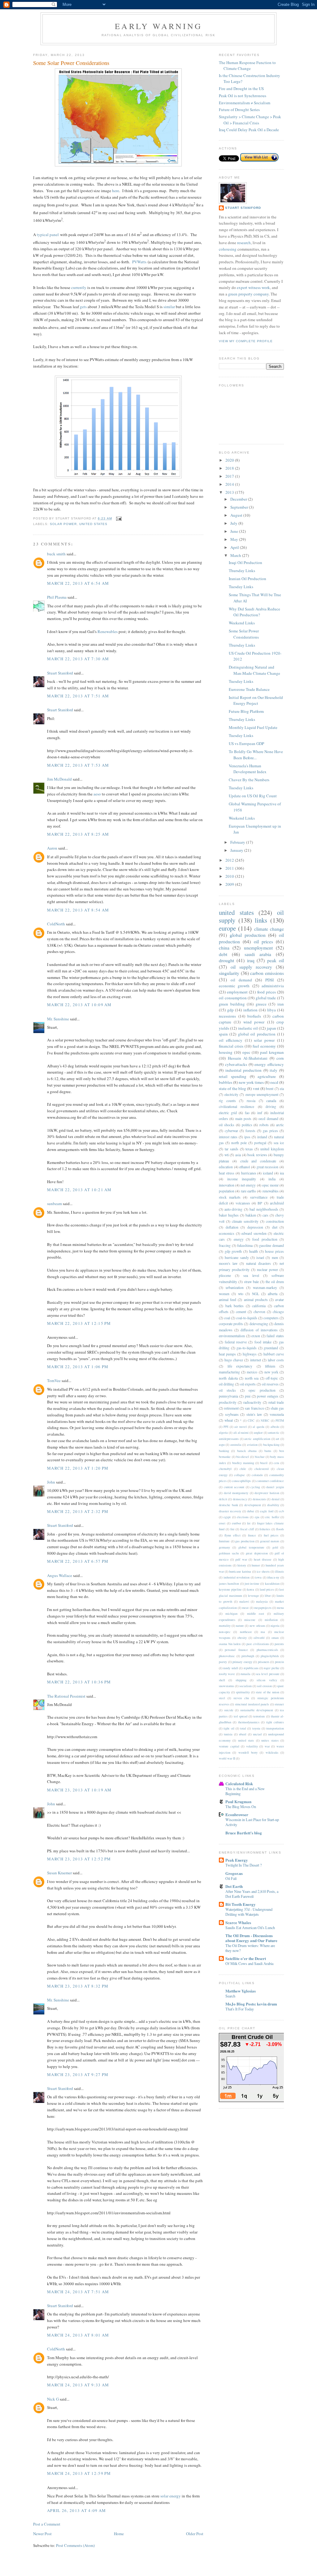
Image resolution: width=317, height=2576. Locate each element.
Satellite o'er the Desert (246, 1958)
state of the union (267, 1692)
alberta (273, 1294)
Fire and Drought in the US (241, 88)
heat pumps (227, 1354)
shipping (241, 1680)
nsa (263, 1632)
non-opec (225, 1632)
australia (236, 1445)
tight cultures (275, 1722)
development (253, 1505)
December (239, 499)
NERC (265, 1420)
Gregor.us (234, 1873)
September (240, 507)
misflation (271, 1620)
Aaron (52, 848)
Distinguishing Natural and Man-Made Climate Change (254, 670)
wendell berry (248, 1752)
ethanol (245, 1167)
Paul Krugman (238, 1801)
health (254, 1251)
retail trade (276, 1402)
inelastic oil (248, 1028)
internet (256, 1360)
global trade (266, 998)
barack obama (247, 1451)
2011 (230, 868)
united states (93, 524)
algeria (223, 1432)
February (238, 842)
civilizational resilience (237, 1107)
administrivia (273, 986)
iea (282, 1173)
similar (169, 307)
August (237, 515)
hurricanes (249, 1173)
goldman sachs (229, 1553)
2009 (230, 884)
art (278, 1439)
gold (275, 1547)
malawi (244, 1601)
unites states (270, 1740)
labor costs (276, 1360)
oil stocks (227, 1390)
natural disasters (258, 1263)
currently (79, 287)
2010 (230, 876)
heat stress (227, 1173)
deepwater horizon (267, 1493)
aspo (222, 1445)
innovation (227, 1185)
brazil (264, 1463)
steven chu (241, 1698)
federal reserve (236, 1342)
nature (240, 1626)
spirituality (243, 1692)
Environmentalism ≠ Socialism (245, 103)
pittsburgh (248, 1656)
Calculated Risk (239, 1783)
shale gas (277, 1408)
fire (232, 1529)
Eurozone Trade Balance (249, 689)
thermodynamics (249, 1722)
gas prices (270, 1131)
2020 (230, 460)
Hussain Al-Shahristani (248, 1058)
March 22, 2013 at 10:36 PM (79, 1682)
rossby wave (227, 1674)
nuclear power (267, 1270)
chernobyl (225, 1469)
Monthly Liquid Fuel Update (253, 727)
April (235, 547)
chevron (259, 1312)
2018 (230, 468)
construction (275, 1221)
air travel (240, 1427)
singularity (229, 973)
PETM (280, 1420)
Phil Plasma (57, 597)
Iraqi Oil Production (245, 562)
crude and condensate (258, 1161)
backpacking (271, 1445)
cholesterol (262, 1469)
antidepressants (229, 1439)
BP (260, 1203)
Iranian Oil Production (248, 579)
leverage (254, 1596)
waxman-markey (265, 1288)
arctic (280, 1125)
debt (223, 954)
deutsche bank (228, 1505)
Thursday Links (242, 571)
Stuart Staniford (60, 673)
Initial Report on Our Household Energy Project (256, 700)
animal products (256, 1300)
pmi (248, 1396)
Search (230, 1996)
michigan (231, 1613)
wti (227, 1155)
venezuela (277, 1414)
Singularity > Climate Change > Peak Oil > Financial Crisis (250, 120)
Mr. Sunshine (58, 1019)
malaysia (262, 1601)
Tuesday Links (241, 587)
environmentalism (232, 1336)
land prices (267, 1589)
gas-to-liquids (247, 1348)
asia (238, 1155)
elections (243, 1517)
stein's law (254, 1414)
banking (224, 1451)
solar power (63, 524)
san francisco (254, 1408)
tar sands (232, 1149)
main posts (243, 1119)
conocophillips (241, 1481)
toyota (256, 1728)
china (224, 948)
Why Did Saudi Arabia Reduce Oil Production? (254, 612)
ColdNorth (56, 924)
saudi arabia (258, 954)
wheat (229, 1420)
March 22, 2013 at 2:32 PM (78, 1511)
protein (279, 1662)
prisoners (264, 1662)
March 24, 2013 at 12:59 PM (79, 2473)
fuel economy (264, 1046)
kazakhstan (272, 1583)
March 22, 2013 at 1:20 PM (78, 1468)
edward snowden (254, 1233)
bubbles (226, 1082)
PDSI (269, 980)
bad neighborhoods (264, 1209)
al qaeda (258, 1427)
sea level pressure (268, 1674)
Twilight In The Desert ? (243, 1865)
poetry (223, 1662)
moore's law (228, 1263)
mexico (252, 1372)
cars (265, 1215)
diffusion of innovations (259, 1330)
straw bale (251, 1282)
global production (248, 935)
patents (279, 1644)
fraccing (225, 1245)
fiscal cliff (247, 1529)
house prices (274, 1251)
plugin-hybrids (270, 1656)
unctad (257, 1734)
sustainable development (257, 1710)
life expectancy (240, 1366)
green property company (248, 294)
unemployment (258, 948)
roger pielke (271, 1668)
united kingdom (272, 1149)
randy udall (230, 1668)
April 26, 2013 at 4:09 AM (77, 2510)
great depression (257, 1553)
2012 (230, 860)
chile (243, 1469)
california (259, 1306)
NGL (256, 1294)
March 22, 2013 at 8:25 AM (78, 834)
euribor (236, 1523)
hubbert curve (274, 1354)
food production (265, 1239)
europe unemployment (262, 1094)
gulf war (241, 1559)
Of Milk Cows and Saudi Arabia (249, 1963)
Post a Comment (47, 2524)
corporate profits (231, 1324)
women (224, 1294)
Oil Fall (231, 1878)
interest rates (228, 1137)
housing (226, 1052)
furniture (224, 1541)
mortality (225, 1626)
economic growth (234, 986)
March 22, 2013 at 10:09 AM (79, 1005)
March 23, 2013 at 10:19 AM (79, 1790)
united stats (246, 1740)
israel (260, 1258)
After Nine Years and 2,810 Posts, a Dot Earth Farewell (252, 1894)
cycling (255, 1487)
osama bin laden (230, 1644)
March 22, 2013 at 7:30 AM (78, 659)
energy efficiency (269, 1064)
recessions (227, 1016)
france (252, 1535)
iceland (268, 1173)
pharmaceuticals (267, 1650)
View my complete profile (246, 341)
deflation (232, 1227)
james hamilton (229, 1583)
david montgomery (236, 1493)
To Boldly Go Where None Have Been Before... (256, 755)
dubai (251, 1511)
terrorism (259, 1716)
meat (245, 1608)
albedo (275, 1427)
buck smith (56, 554)
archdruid (277, 1203)
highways (250, 1354)
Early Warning (158, 26)
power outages (268, 1396)
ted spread (241, 1716)
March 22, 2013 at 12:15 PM (79, 1323)
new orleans (257, 1626)
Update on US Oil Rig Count (253, 796)
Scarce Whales (238, 1922)
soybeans (232, 1414)
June (235, 531)
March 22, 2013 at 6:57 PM (78, 1561)
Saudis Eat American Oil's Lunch (250, 1928)
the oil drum (275, 1282)
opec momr (270, 1185)
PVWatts (139, 262)
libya (271, 1010)
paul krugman (272, 1052)
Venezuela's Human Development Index (248, 769)
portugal (260, 1143)
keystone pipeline (230, 1589)
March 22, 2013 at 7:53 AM (78, 765)
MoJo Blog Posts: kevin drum (251, 2004)
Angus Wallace (60, 1575)
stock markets (230, 1197)
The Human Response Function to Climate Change (247, 66)
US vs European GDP (246, 743)
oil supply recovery (252, 967)
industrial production (244, 1070)
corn (280, 1058)
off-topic (272, 1378)
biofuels (254, 1016)
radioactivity (252, 1402)
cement (241, 1312)
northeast (246, 1632)
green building (232, 1004)
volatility (252, 1746)
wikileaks (272, 1752)
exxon (256, 1336)
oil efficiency (231, 1040)
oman (275, 1638)
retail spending (233, 1076)
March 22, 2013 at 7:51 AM (78, 696)
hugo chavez (234, 1360)
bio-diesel (243, 1457)
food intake (263, 1342)
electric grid (228, 1113)
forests (250, 1131)
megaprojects (263, 1608)
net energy (248, 1185)
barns (268, 1451)
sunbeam (54, 1204)
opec (246, 1052)
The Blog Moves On (241, 1807)
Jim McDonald (59, 779)
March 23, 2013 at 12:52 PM (79, 1859)
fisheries (265, 1529)
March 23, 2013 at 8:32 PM (78, 1986)
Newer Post (42, 2534)
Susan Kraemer (59, 1873)
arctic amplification (257, 1439)
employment (237, 992)
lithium (270, 1366)
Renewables (108, 631)
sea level (251, 1275)
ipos (247, 1137)
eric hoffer (272, 1517)
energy (239, 1239)
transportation (275, 1728)
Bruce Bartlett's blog (244, 1833)
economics (227, 1233)
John (51, 1482)
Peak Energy (237, 1860)
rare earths (248, 1191)
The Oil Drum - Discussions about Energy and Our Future (251, 1938)
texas (249, 1149)
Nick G (53, 2399)
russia (251, 1101)
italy (274, 1070)
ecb (282, 1511)
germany (224, 1547)
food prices (267, 992)
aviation (252, 1445)
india (272, 1179)
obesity (242, 1638)
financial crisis (231, 1046)
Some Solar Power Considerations (71, 63)
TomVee (54, 1381)
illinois (279, 1571)
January (237, 850)
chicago (278, 1312)
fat (249, 1523)
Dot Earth (234, 1886)
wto (241, 1294)
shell (222, 1680)
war (267, 1746)
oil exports (248, 1384)
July (234, 523)
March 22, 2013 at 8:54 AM (78, 910)
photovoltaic (227, 1656)
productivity (228, 1402)
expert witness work (253, 287)
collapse (239, 1475)
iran (281, 1004)
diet (275, 1227)
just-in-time (252, 1583)
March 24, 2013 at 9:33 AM (78, 2385)
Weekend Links (242, 623)
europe (227, 928)
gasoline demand (271, 1245)
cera (276, 1463)
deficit (223, 1499)
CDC (251, 1420)
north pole (239, 1143)
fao (247, 1113)
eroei (222, 1523)
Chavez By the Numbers (249, 780)
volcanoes (243, 1203)
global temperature (251, 1547)
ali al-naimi (241, 1432)
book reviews (257, 1155)
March (236, 555)
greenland (271, 1348)
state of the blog (232, 1088)
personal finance (236, 1650)
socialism (245, 1686)
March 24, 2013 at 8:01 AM (78, 2335)
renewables (271, 1191)
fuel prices (271, 1535)
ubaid (243, 1734)
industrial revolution (237, 1577)
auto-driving (233, 1209)
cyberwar (231, 1131)
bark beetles (235, 1306)
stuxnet (279, 1704)
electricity (231, 1094)
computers (271, 1318)
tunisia (228, 1734)
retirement (231, 1408)
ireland (262, 1137)
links (261, 920)
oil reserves (270, 1384)
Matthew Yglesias (241, 1991)
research (244, 243)
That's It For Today (240, 2009)
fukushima (245, 1245)
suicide (229, 1710)
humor (256, 1565)
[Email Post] (118, 518)
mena (280, 1608)
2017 (230, 476)
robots (264, 1125)
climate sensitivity (245, 1221)
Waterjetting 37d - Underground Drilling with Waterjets (249, 1912)
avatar (280, 1300)
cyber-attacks (236, 1064)
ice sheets (263, 1571)
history (242, 1565)
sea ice (279, 1143)
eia (282, 1089)
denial (276, 1499)
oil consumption (233, 998)
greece (261, 1004)
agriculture (267, 1076)
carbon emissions (267, 973)
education (226, 1167)
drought (226, 960)
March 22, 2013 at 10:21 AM (79, 1190)
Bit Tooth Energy (241, 1904)
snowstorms (226, 1686)
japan (271, 1028)
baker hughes (229, 1215)
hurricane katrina (240, 1571)
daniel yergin (275, 1487)
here (116, 191)
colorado (257, 1475)
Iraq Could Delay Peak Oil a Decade (249, 130)
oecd (274, 1082)
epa (257, 1517)
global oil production (257, 1034)
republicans (251, 1668)
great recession (268, 1167)
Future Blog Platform (246, 711)
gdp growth (233, 1251)
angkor (258, 1432)
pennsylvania (228, 1396)
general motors (270, 1541)
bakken (251, 1215)
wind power (254, 1022)
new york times (251, 1082)
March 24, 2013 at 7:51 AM (78, 2292)
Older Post (195, 2534)
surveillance (259, 1197)
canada (271, 1101)
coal (227, 1318)
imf (260, 1113)
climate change (269, 929)
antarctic (274, 1432)
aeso (97, 794)
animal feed (228, 1300)
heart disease (263, 1559)
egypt (227, 1517)
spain (223, 1034)
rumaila (245, 1674)
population (227, 1191)
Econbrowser (237, 1814)
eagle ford (267, 1511)
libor (268, 1596)
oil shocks (227, 1125)
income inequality (242, 1179)
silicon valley (267, 1680)
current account (234, 1487)
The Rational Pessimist (66, 1696)
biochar (260, 1457)
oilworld (259, 1638)
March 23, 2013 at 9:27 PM (78, 2074)
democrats (259, 1499)
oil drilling (226, 1384)
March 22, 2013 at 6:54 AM (78, 583)
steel (222, 1698)
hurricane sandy (237, 1258)
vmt (256, 1088)
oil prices (263, 941)
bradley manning (243, 1463)
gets (83, 307)
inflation (250, 1010)
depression (255, 1227)
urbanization (235, 1288)
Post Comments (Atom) (75, 2545)
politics (247, 1125)
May (235, 539)
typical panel (48, 235)
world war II (227, 1758)
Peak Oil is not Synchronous (243, 96)
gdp (230, 1010)
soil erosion (264, 1686)
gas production (245, 1541)
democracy (240, 1499)
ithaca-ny (273, 1577)
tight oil (229, 1728)
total (243, 1728)
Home (119, 2534)
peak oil (276, 960)
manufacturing (229, 1372)
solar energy (171, 2496)
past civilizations (258, 1644)
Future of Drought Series (239, 110)
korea (251, 1589)
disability (273, 1505)
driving (271, 1107)
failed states (275, 1336)
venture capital (229, 1746)
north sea (252, 1378)
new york (271, 1372)
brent (270, 1089)
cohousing (228, 249)
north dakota (228, 1378)
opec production (262, 1390)
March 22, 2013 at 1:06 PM (78, 1367)
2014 (230, 484)
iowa (258, 1577)
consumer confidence (270, 1481)
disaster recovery (230, 1511)
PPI (226, 1427)
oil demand (241, 980)
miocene (250, 1620)
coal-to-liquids (247, 1318)
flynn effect (232, 1535)
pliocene (225, 1275)
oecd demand (268, 1119)
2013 (230, 492)
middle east (256, 1613)
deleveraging (259, 1324)
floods (280, 1529)
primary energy (242, 1662)
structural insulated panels (252, 1704)
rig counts (227, 1101)
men (275, 1258)
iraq (251, 960)
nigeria (275, 1626)
